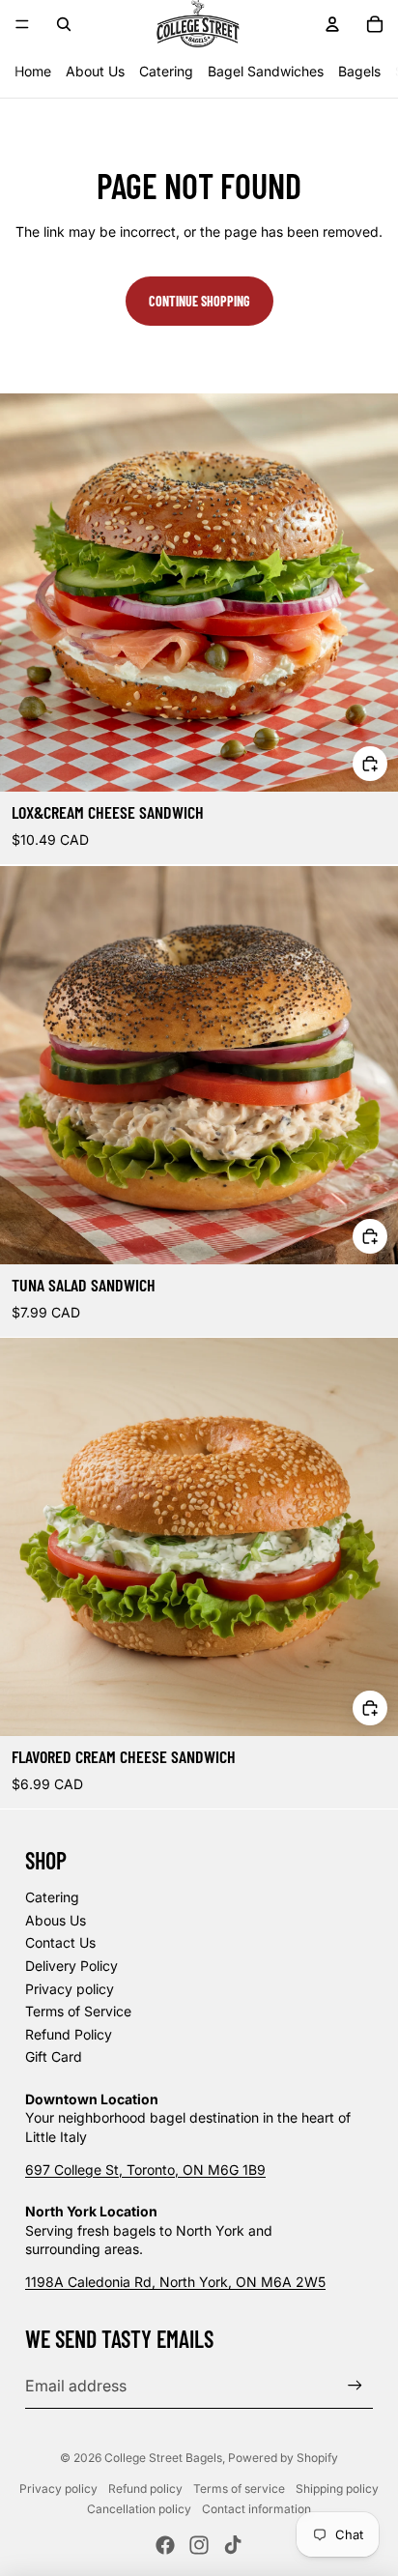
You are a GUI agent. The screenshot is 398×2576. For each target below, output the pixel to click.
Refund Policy (69, 2034)
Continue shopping (199, 301)
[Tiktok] (233, 2545)
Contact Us (60, 1942)
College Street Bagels (163, 2458)
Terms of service (239, 2489)
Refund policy (145, 2489)
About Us (95, 71)
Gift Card (54, 2056)
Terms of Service (78, 2011)
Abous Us (56, 1920)
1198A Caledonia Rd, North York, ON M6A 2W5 (175, 2282)
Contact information (256, 2509)
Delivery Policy (71, 1966)
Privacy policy (70, 1989)
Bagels (359, 71)
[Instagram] (199, 2545)
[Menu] (22, 24)
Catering (166, 71)
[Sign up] (355, 2386)
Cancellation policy (139, 2509)
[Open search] (64, 24)
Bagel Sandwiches (266, 71)
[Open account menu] (332, 24)
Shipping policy (337, 2489)
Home (33, 71)
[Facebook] (165, 2545)
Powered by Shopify (283, 2458)
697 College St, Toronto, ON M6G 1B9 (145, 2170)
